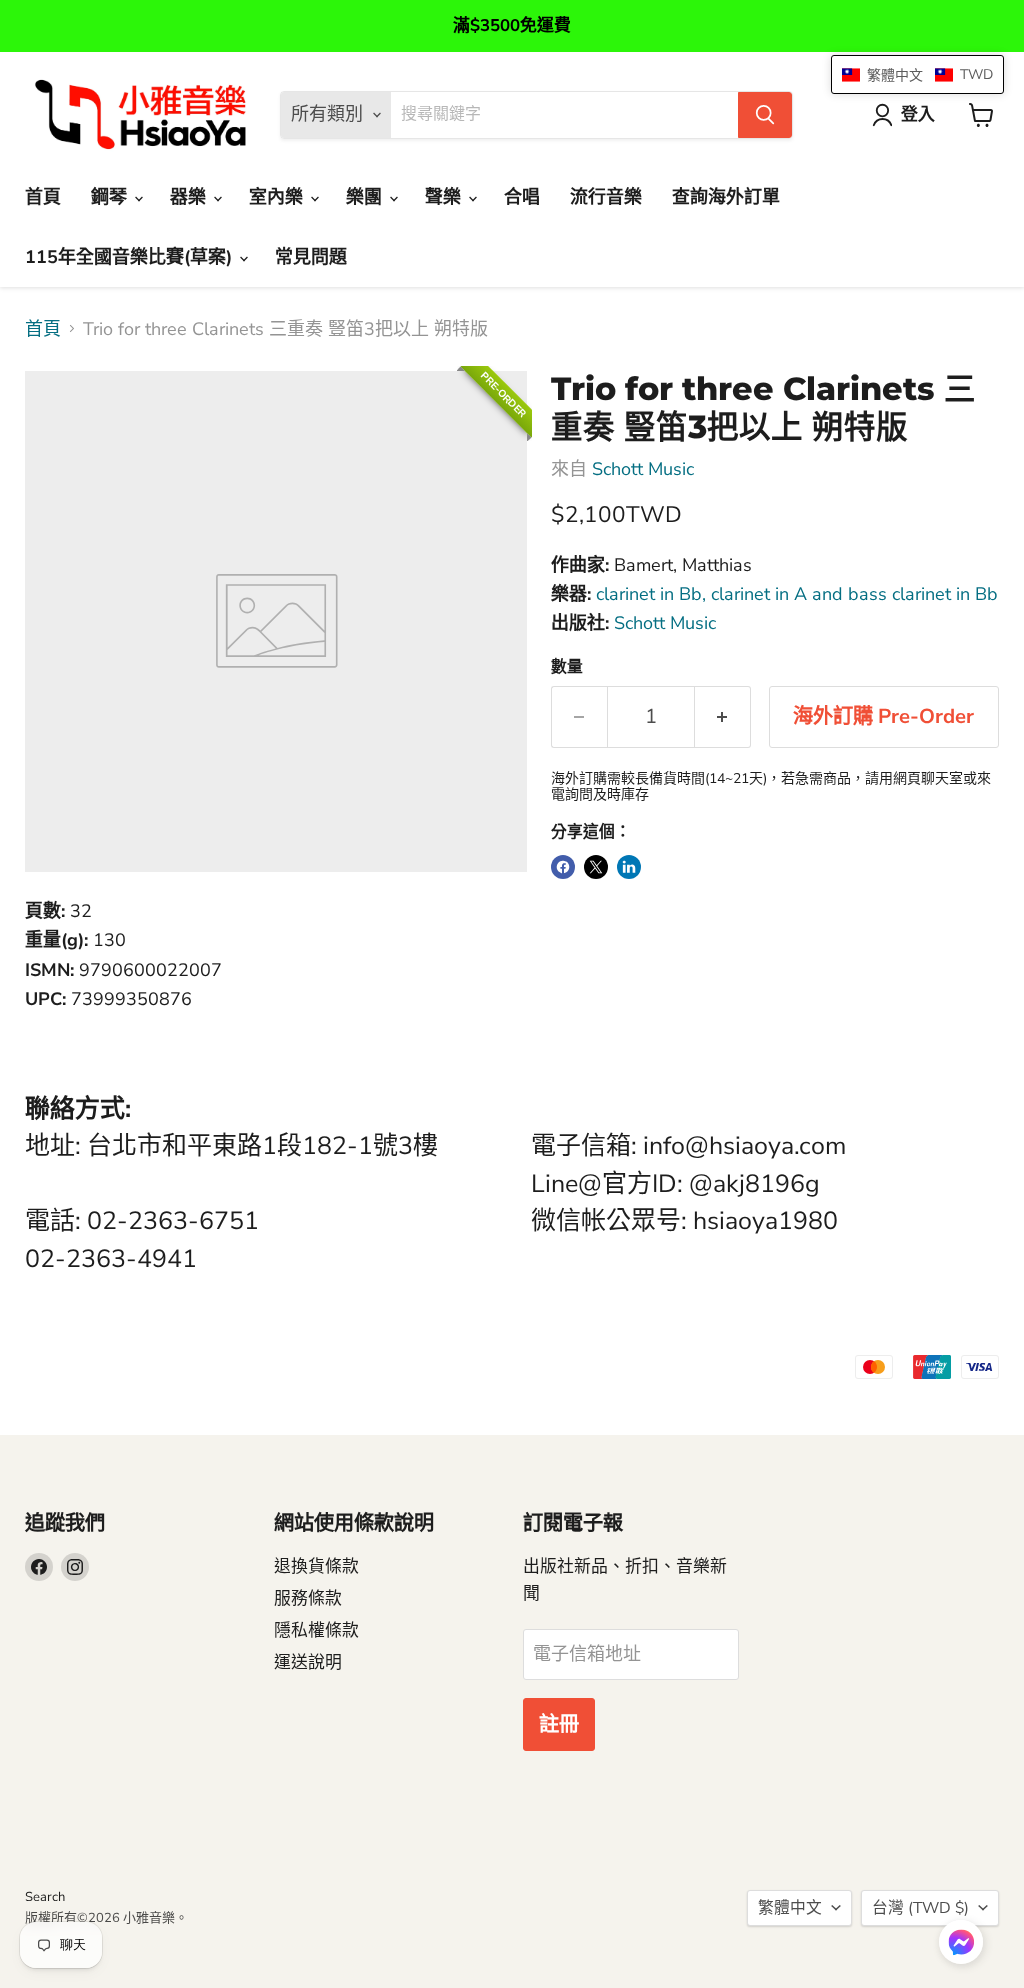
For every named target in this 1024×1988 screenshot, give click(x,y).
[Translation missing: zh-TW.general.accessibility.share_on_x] (596, 867)
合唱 (522, 197)
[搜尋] (765, 115)
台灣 (920, 1908)
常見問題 (311, 257)
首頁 (43, 197)
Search (45, 1897)
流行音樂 (606, 197)
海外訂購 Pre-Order (883, 716)
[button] (961, 1944)
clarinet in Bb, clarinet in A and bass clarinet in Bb (797, 594)
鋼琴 (111, 197)
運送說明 (308, 1662)
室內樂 (278, 197)
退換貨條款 (316, 1566)
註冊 (559, 1724)
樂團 (366, 197)
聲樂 (445, 197)
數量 (567, 667)
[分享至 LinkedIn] (629, 867)
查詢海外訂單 (726, 197)
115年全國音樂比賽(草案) (131, 257)
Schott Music (643, 469)
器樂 (190, 197)
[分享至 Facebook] (563, 867)
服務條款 (308, 1598)
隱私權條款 (316, 1630)
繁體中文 (790, 1908)
